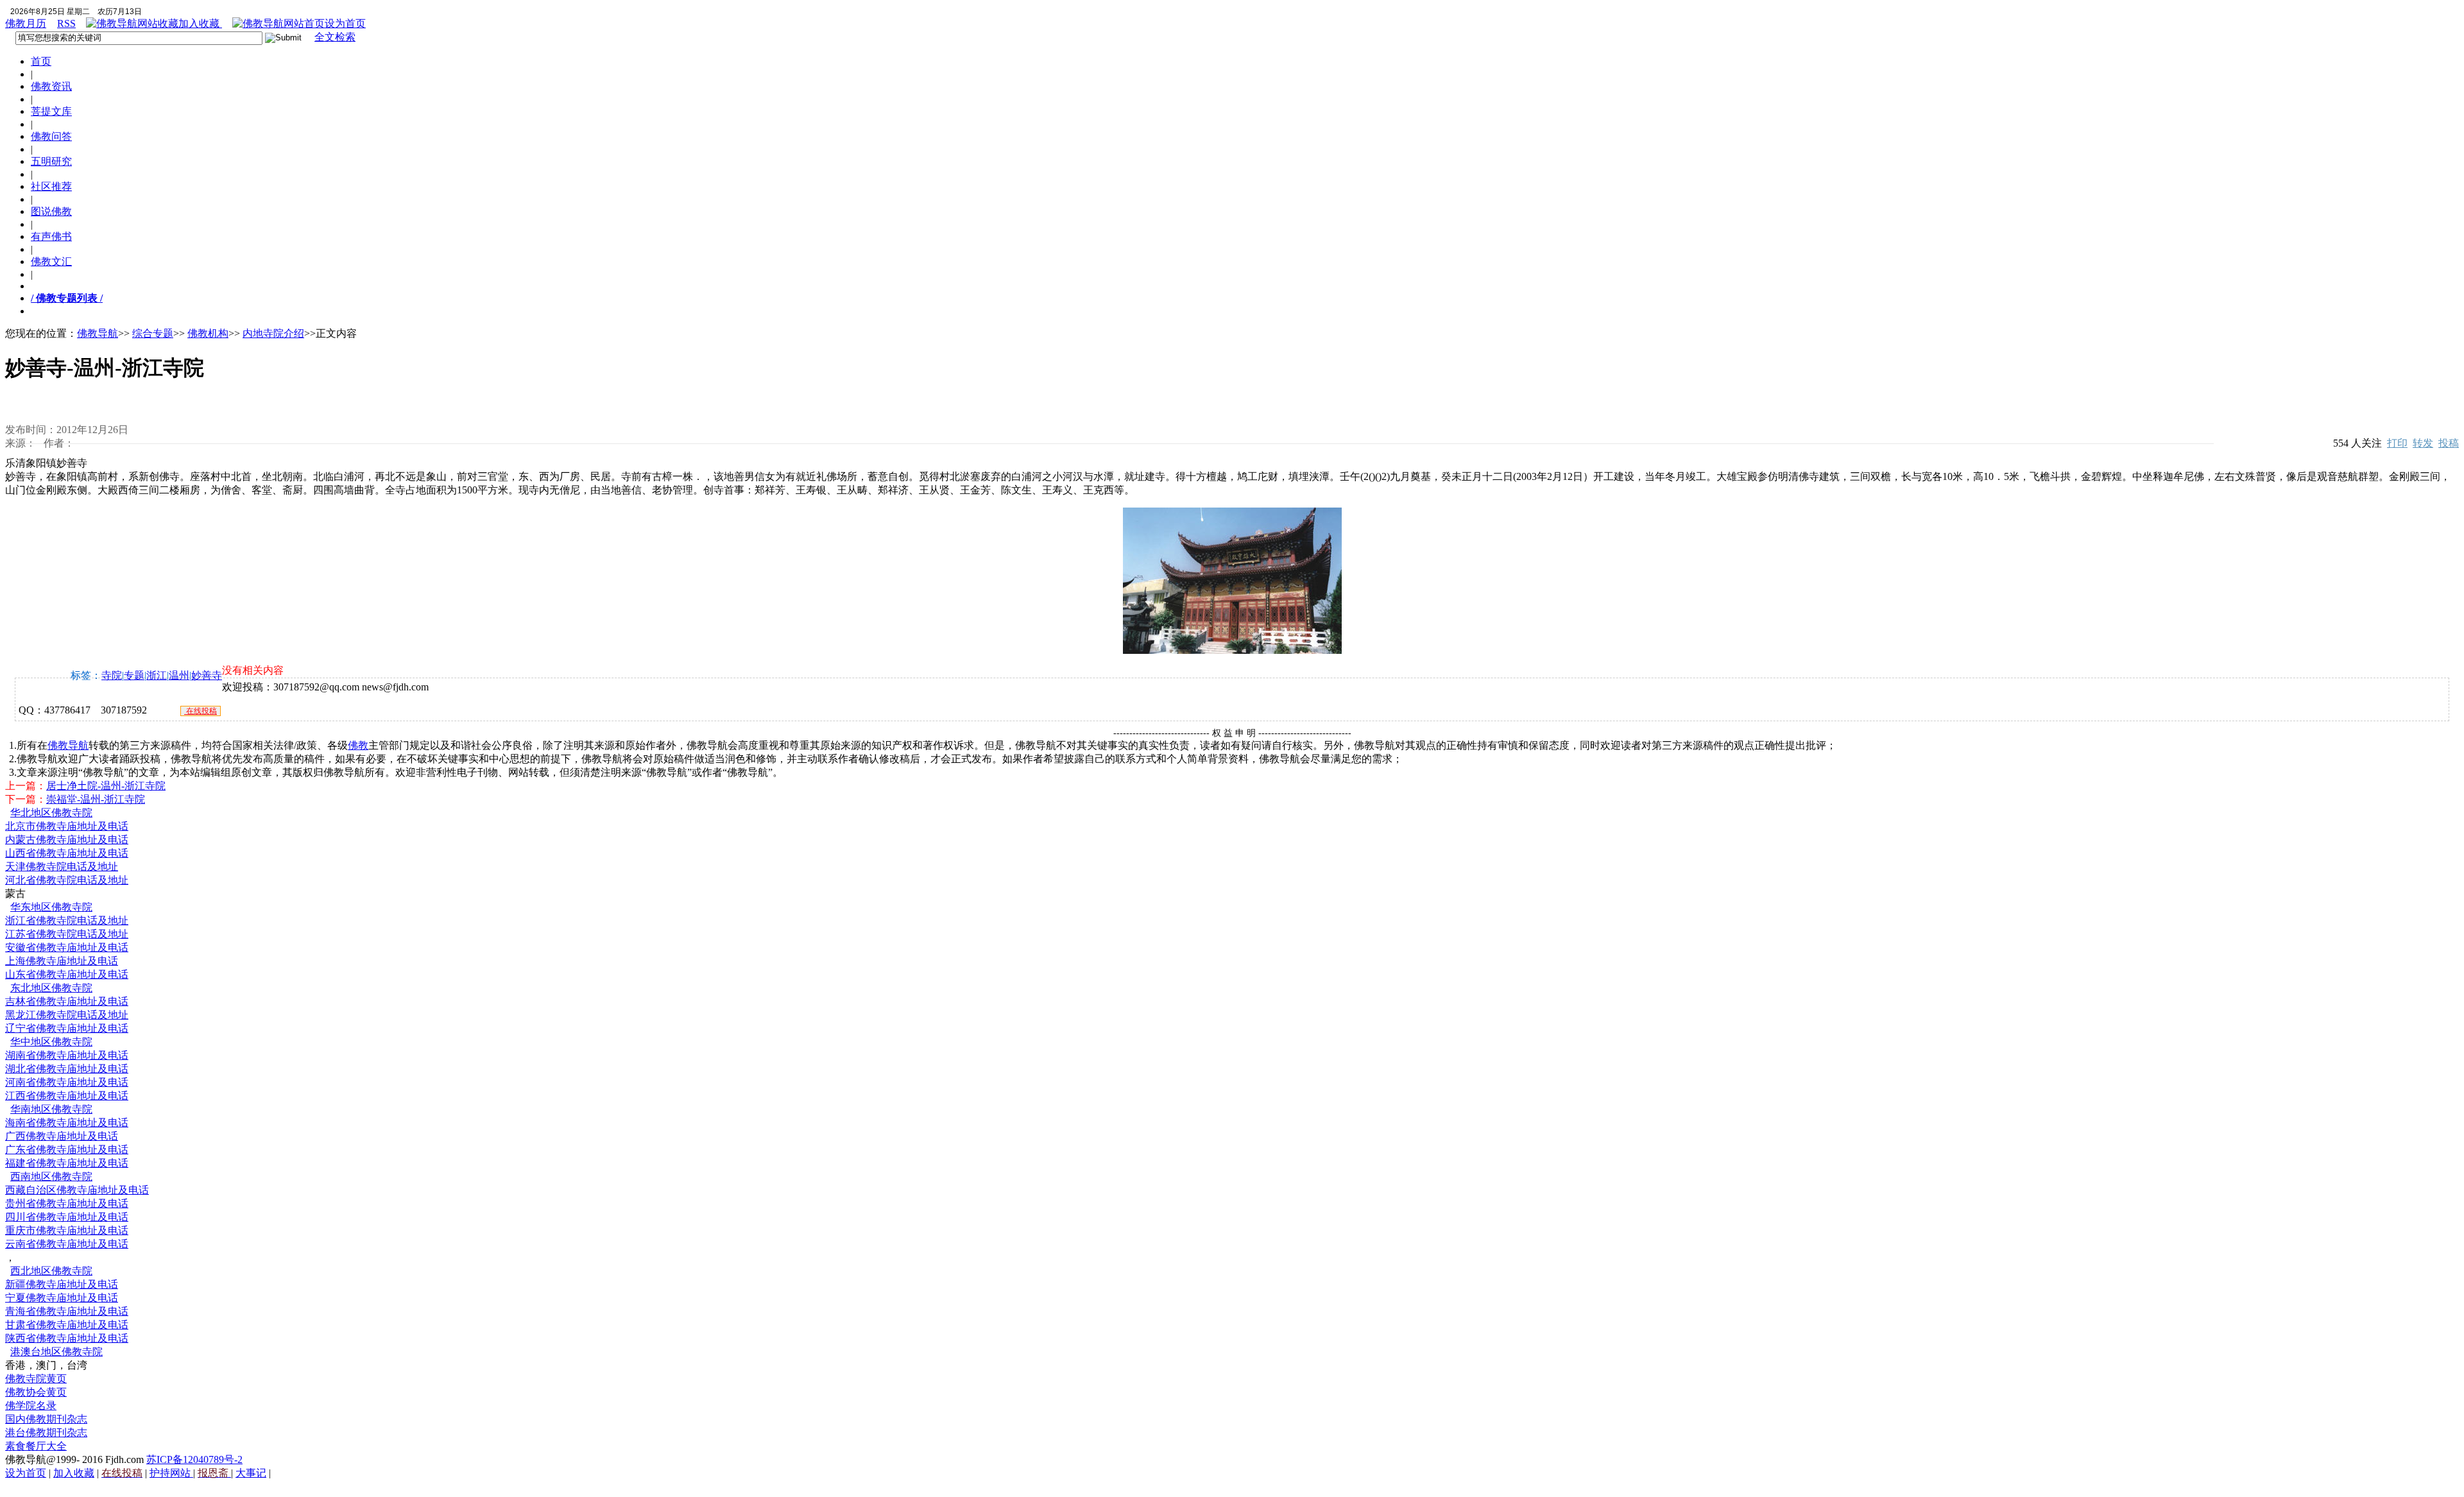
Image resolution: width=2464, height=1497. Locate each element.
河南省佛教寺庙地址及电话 (67, 1082)
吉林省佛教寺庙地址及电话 (67, 1001)
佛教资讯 (51, 86)
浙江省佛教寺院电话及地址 (67, 920)
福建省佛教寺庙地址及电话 (67, 1163)
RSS (66, 23)
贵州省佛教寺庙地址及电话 (67, 1203)
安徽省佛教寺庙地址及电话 (67, 947)
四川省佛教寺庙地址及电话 (67, 1217)
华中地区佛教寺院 (51, 1042)
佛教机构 (208, 333)
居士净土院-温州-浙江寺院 (106, 786)
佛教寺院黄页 (36, 1379)
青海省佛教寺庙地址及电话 (67, 1311)
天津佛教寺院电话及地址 (62, 867)
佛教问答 (51, 136)
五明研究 (51, 161)
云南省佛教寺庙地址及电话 (67, 1244)
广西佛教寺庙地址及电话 (62, 1136)
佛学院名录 (31, 1406)
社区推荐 (51, 186)
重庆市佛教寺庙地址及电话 (67, 1230)
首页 (41, 61)
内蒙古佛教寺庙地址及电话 (67, 840)
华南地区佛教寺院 (51, 1109)
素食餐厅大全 (36, 1446)
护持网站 (171, 1473)
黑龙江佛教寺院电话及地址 (67, 1015)
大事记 (251, 1473)
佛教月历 (26, 23)
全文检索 (335, 37)
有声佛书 (51, 236)
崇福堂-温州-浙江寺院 (96, 799)
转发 (2423, 443)
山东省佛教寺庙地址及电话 (67, 974)
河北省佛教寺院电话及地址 (67, 880)
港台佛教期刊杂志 (46, 1433)
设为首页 (345, 23)
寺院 (112, 675)
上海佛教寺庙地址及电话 (62, 961)
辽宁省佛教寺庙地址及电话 (67, 1028)
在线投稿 (201, 711)
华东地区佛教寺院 (51, 907)
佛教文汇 (51, 261)
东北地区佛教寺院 (51, 988)
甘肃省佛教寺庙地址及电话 (67, 1325)
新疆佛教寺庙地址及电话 (62, 1284)
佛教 (358, 745)
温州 (179, 675)
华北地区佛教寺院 (51, 813)
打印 (2397, 443)
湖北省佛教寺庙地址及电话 (67, 1069)
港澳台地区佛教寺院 (56, 1352)
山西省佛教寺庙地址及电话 (67, 853)
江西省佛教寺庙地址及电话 (67, 1096)
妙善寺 (207, 675)
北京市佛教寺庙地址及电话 (67, 826)
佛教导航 (98, 333)
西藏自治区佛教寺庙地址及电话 (77, 1190)
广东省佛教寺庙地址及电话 (67, 1150)
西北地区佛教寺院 (51, 1271)
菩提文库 (51, 111)
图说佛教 (51, 211)
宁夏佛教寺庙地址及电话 (62, 1298)
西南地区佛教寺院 (51, 1176)
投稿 (2449, 443)
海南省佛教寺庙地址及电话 (67, 1123)
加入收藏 (200, 23)
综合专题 (153, 333)
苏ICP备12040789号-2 (194, 1459)
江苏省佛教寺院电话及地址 (67, 934)
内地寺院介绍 (273, 333)
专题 (134, 675)
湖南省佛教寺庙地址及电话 (67, 1055)
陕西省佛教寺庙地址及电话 (67, 1338)
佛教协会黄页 (36, 1392)
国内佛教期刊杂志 (46, 1419)
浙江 (157, 675)
